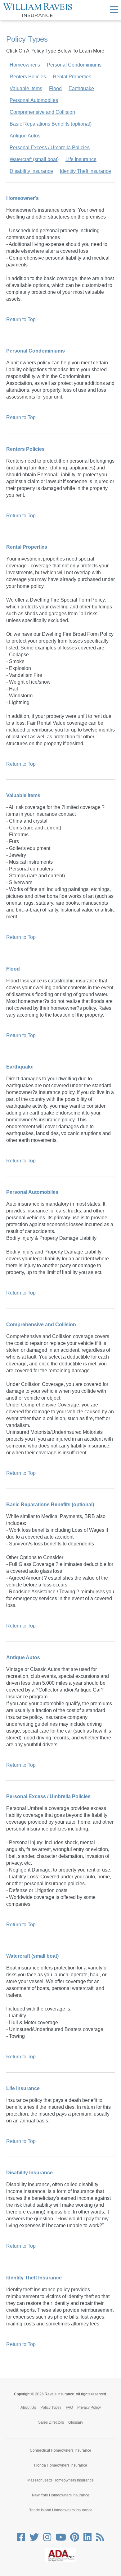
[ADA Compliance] (60, 2561)
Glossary (76, 2422)
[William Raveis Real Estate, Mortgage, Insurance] (38, 10)
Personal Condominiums (74, 65)
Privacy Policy (89, 2407)
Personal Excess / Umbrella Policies (50, 148)
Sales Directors (51, 2422)
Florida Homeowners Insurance (61, 2465)
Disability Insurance (31, 171)
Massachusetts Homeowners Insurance (60, 2480)
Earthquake (81, 88)
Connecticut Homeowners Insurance (60, 2450)
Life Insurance (81, 159)
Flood (55, 88)
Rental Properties (72, 77)
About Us (28, 2407)
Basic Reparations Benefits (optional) (51, 124)
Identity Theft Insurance (85, 171)
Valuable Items (26, 88)
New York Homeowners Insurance (61, 2495)
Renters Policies (28, 77)
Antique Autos (25, 136)
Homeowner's (25, 65)
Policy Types (51, 2407)
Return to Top (21, 319)
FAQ (69, 2407)
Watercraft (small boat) (34, 159)
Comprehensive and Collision (42, 112)
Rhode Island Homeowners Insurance (60, 2510)
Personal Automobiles (34, 100)
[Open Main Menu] (114, 10)
